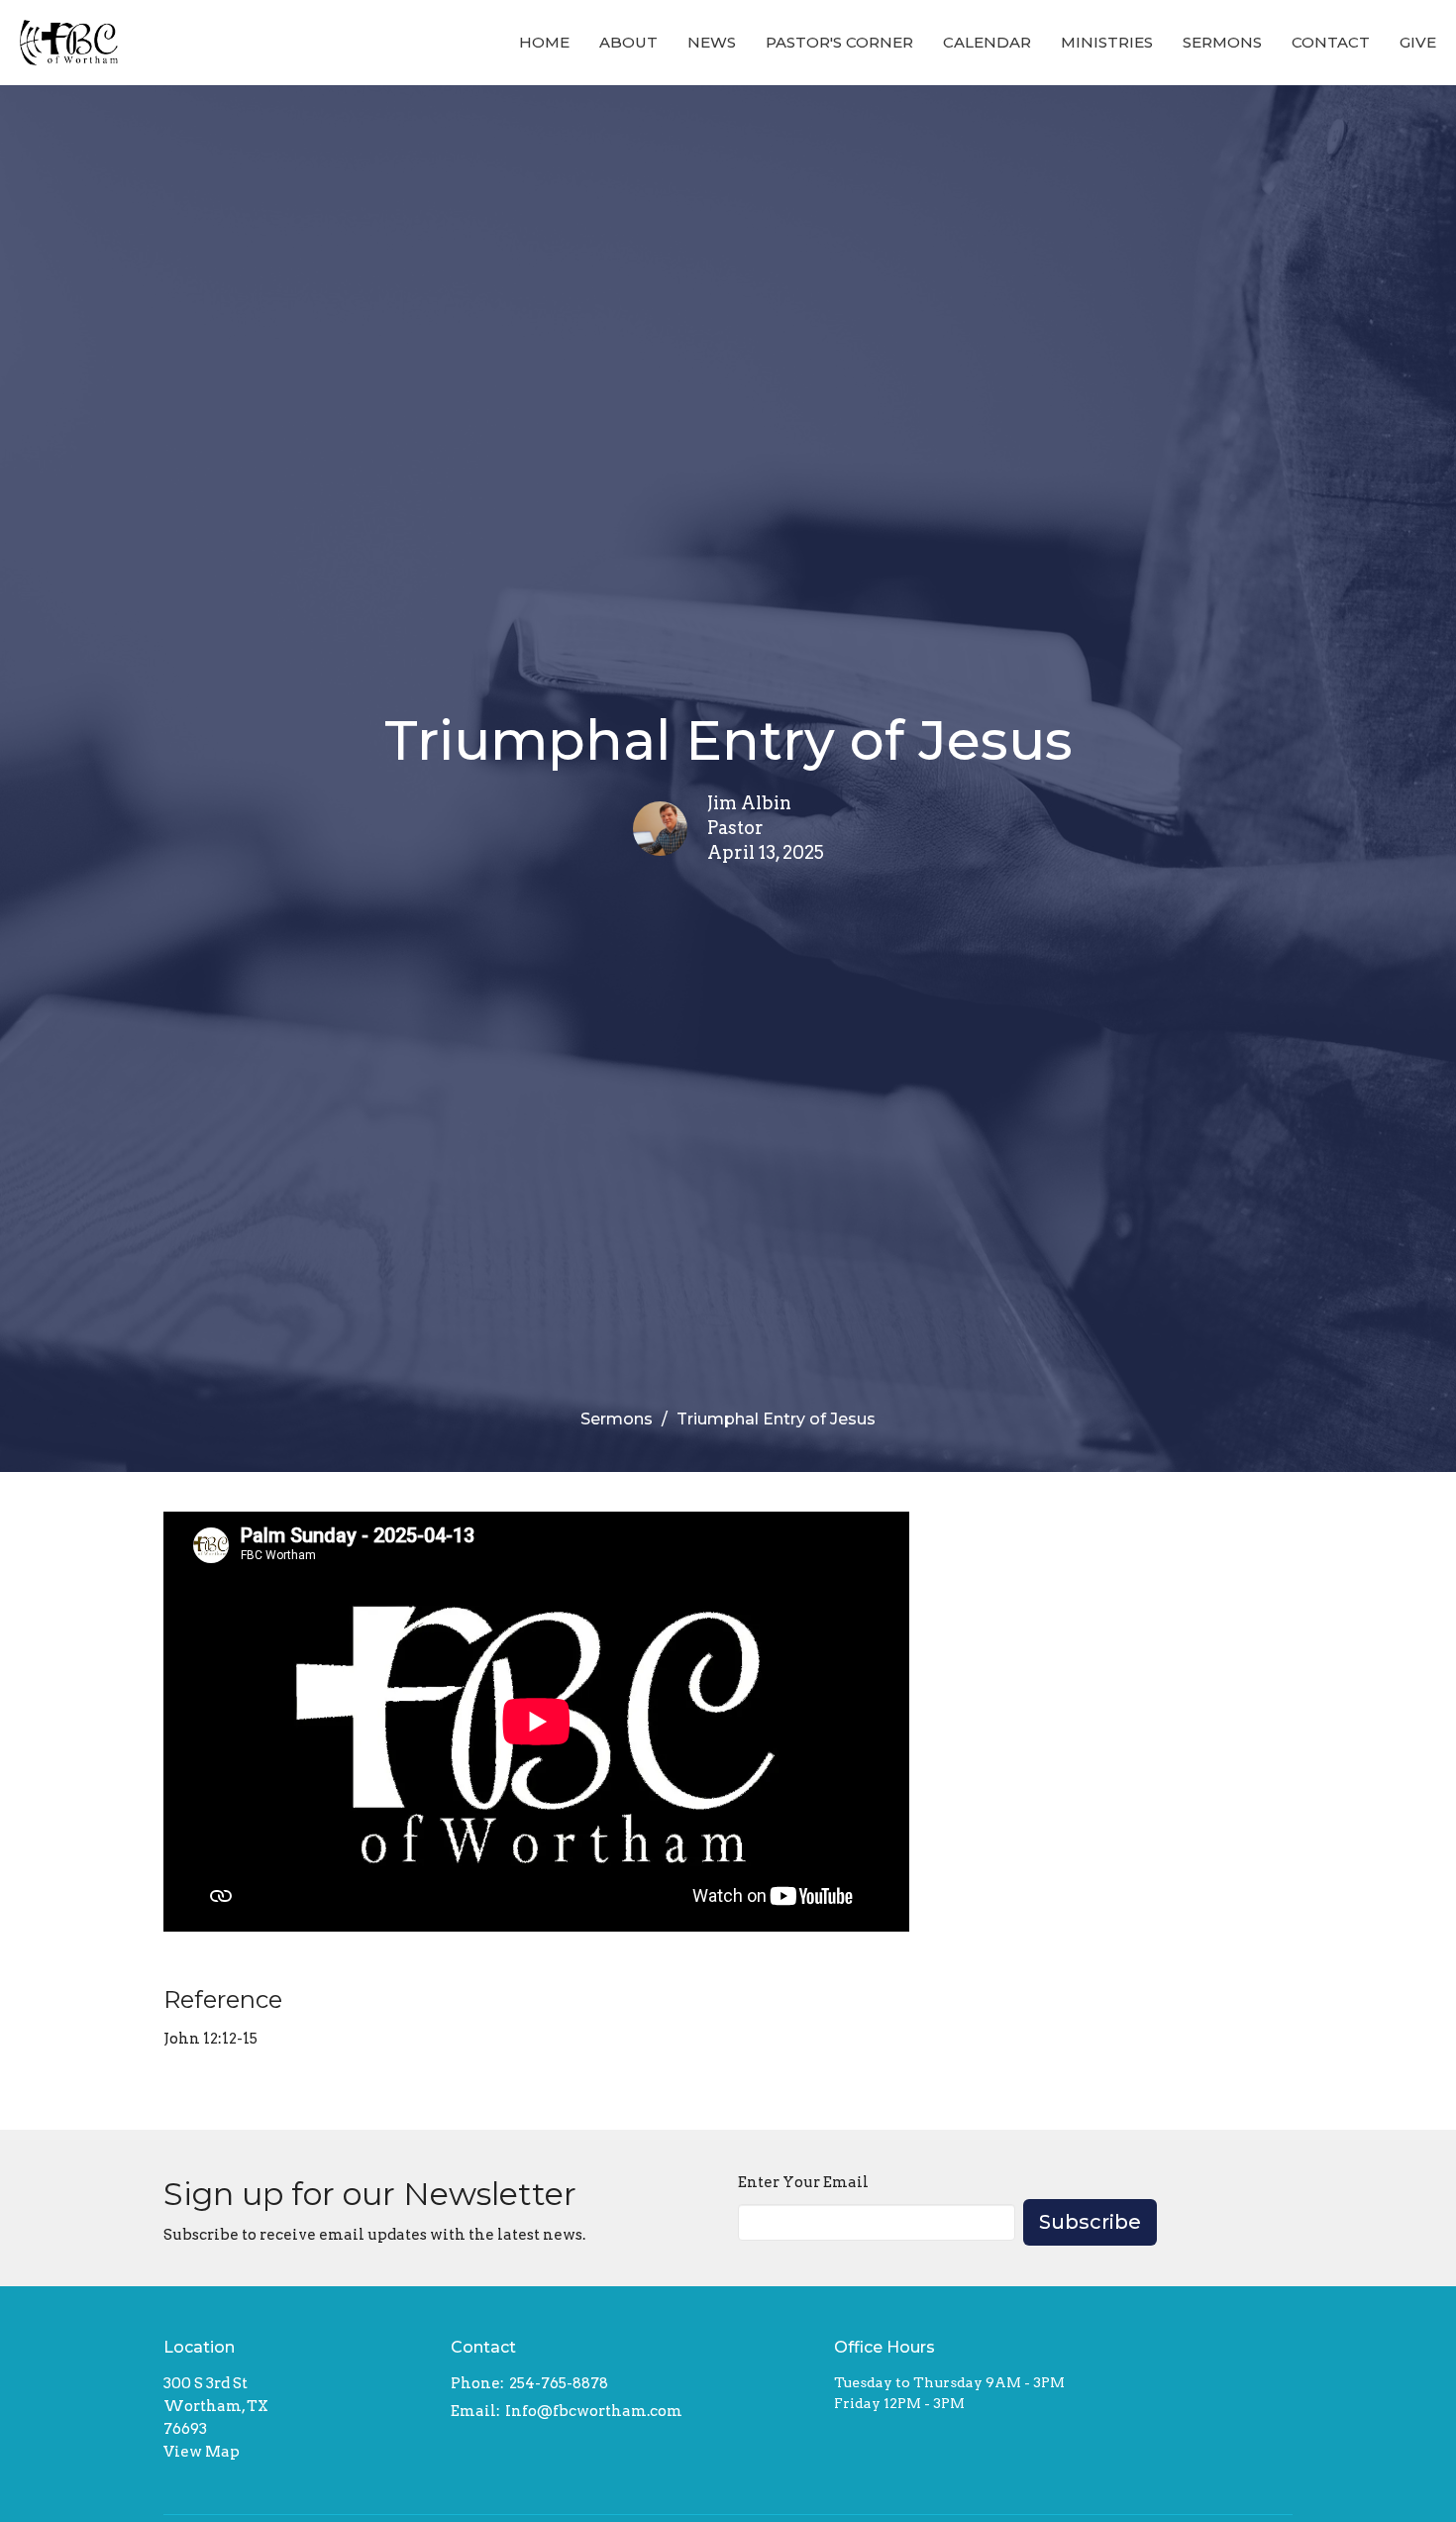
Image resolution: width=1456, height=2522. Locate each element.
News (712, 42)
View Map (202, 2452)
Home (544, 42)
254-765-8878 (559, 2383)
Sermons (1222, 42)
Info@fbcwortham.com (594, 2411)
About (628, 42)
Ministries (1107, 42)
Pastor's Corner (839, 42)
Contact (1331, 42)
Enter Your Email (803, 2182)
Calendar (987, 42)
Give (1418, 42)
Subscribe (1090, 2222)
